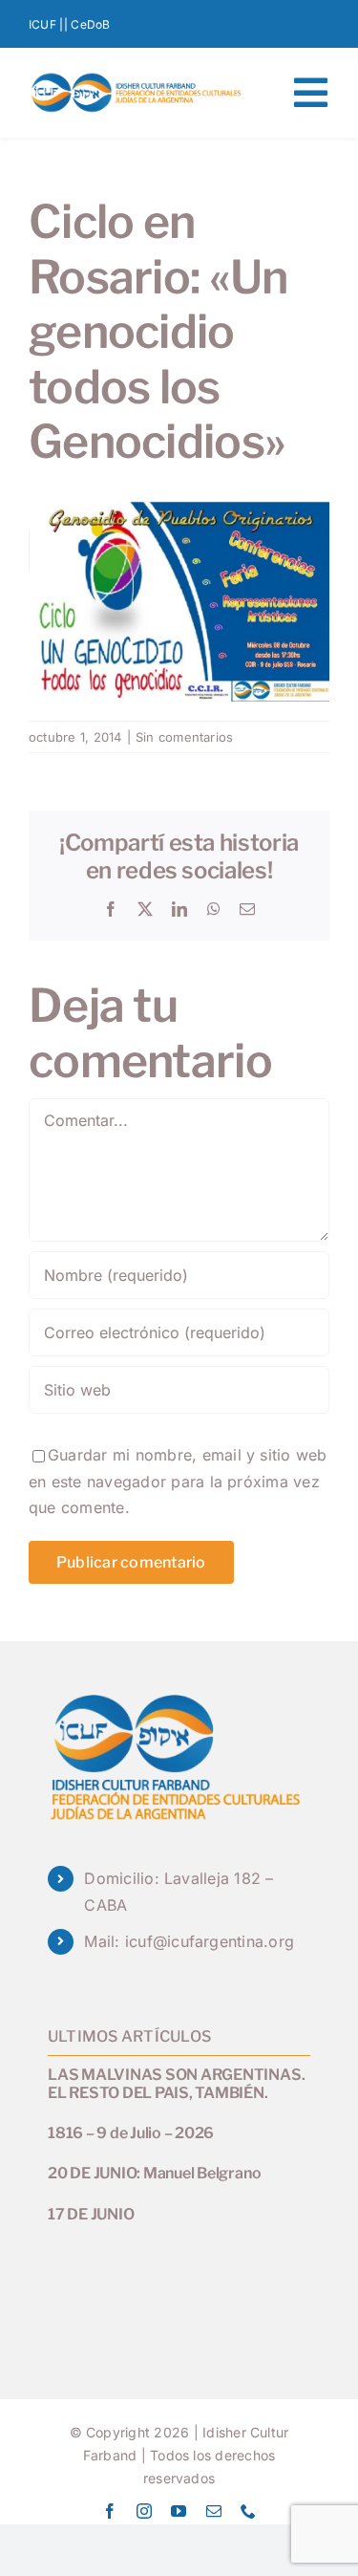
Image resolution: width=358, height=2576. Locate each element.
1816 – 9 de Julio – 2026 (131, 2133)
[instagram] (144, 2511)
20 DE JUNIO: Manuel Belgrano (154, 2173)
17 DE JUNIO (91, 2214)
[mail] (214, 2511)
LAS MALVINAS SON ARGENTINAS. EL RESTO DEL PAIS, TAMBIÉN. (176, 2084)
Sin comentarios (185, 737)
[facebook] (110, 2511)
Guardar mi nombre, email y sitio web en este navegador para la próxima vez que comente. (178, 1481)
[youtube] (179, 2511)
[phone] (248, 2511)
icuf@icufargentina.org (210, 1941)
